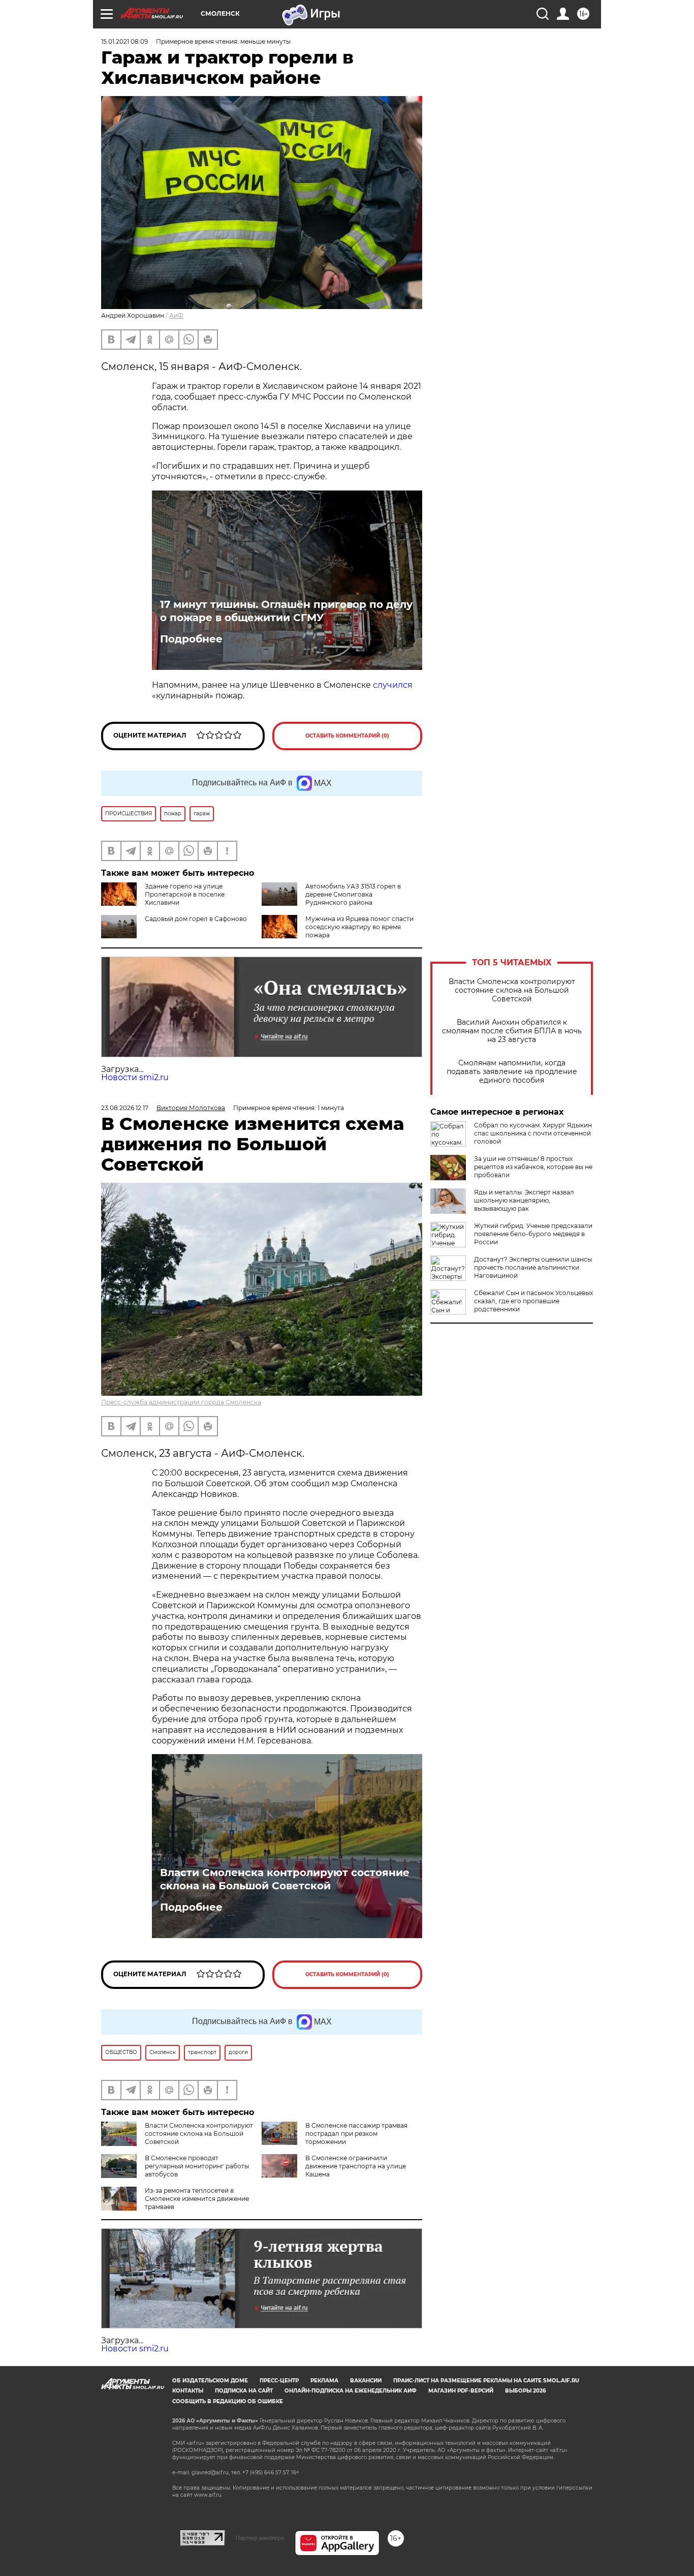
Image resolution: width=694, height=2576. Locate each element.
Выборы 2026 (525, 2391)
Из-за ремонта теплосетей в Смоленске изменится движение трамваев (197, 2199)
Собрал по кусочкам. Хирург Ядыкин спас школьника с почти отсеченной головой (533, 1133)
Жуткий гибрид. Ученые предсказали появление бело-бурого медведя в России (533, 1234)
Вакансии (366, 2381)
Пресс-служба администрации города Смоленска (181, 1402)
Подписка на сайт (244, 2391)
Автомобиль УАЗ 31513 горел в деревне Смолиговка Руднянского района (353, 894)
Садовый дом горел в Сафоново (196, 919)
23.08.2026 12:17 (125, 1108)
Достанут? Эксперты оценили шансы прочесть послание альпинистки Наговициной (533, 1267)
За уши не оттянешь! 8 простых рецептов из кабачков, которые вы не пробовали (533, 1167)
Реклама (324, 2381)
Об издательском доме (210, 2381)
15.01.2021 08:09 (124, 41)
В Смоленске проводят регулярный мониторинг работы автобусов (197, 2166)
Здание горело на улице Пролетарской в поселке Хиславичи (185, 894)
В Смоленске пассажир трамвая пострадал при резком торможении (356, 2134)
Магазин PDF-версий (461, 2391)
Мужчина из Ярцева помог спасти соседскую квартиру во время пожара (359, 927)
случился (393, 685)
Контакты (188, 2391)
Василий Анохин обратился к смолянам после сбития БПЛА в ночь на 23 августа (512, 1031)
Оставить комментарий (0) (347, 736)
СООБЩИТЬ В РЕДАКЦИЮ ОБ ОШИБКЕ (228, 2401)
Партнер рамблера (260, 2538)
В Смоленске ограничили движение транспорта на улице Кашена (356, 2166)
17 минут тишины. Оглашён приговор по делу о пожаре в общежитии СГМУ (286, 611)
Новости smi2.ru (135, 1077)
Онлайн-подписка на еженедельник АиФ (351, 2391)
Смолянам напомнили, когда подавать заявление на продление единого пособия (512, 1072)
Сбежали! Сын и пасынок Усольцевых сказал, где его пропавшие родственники (533, 1301)
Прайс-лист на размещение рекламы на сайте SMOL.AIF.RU (486, 2381)
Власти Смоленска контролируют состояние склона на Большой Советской (512, 990)
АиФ (176, 315)
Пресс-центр (279, 2381)
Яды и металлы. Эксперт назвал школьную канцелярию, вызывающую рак (524, 1200)
